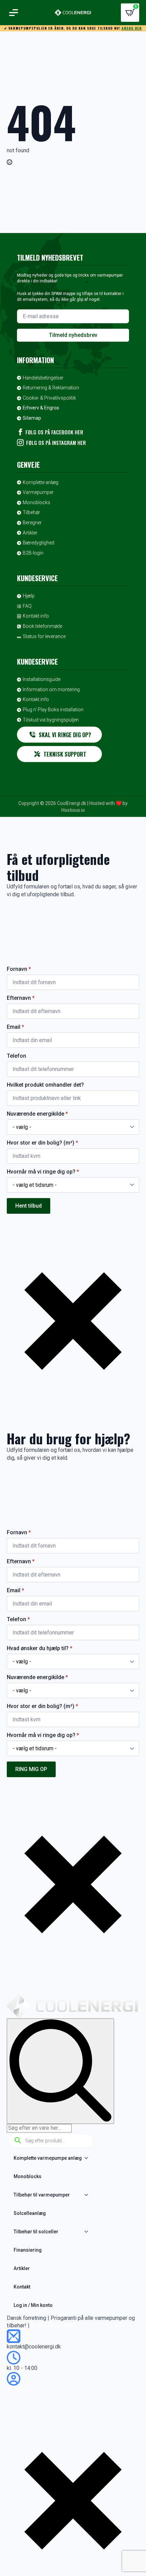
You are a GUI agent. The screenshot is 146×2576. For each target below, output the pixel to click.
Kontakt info (36, 616)
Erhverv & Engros (41, 408)
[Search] (60, 2071)
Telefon (16, 1056)
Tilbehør (31, 512)
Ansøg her (132, 28)
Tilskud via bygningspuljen (51, 720)
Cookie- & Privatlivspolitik (49, 398)
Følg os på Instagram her (56, 443)
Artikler (30, 533)
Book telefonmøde (42, 626)
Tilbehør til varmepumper (42, 2195)
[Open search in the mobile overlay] (51, 2141)
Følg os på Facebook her (54, 432)
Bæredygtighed (39, 543)
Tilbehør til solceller (36, 2232)
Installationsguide (42, 679)
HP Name (7, 938)
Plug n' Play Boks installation (53, 710)
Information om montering (51, 689)
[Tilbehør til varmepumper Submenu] (88, 2195)
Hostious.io (73, 810)
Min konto (19, 2389)
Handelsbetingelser (43, 378)
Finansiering (28, 2250)
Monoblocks (36, 502)
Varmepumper (38, 492)
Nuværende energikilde (37, 1114)
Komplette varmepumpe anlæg (48, 2158)
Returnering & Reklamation (51, 388)
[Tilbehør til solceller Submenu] (88, 2232)
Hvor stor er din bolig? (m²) (42, 1143)
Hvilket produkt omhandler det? (45, 1085)
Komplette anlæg (41, 482)
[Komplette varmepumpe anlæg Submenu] (88, 2158)
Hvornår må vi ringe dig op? (43, 1172)
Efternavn (21, 998)
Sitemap (32, 418)
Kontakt (22, 2287)
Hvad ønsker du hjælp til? (40, 1648)
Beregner (32, 523)
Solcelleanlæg (30, 2213)
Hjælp (29, 596)
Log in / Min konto (33, 2305)
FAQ (27, 606)
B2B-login (33, 553)
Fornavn (19, 969)
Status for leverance (44, 636)
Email (15, 1027)
